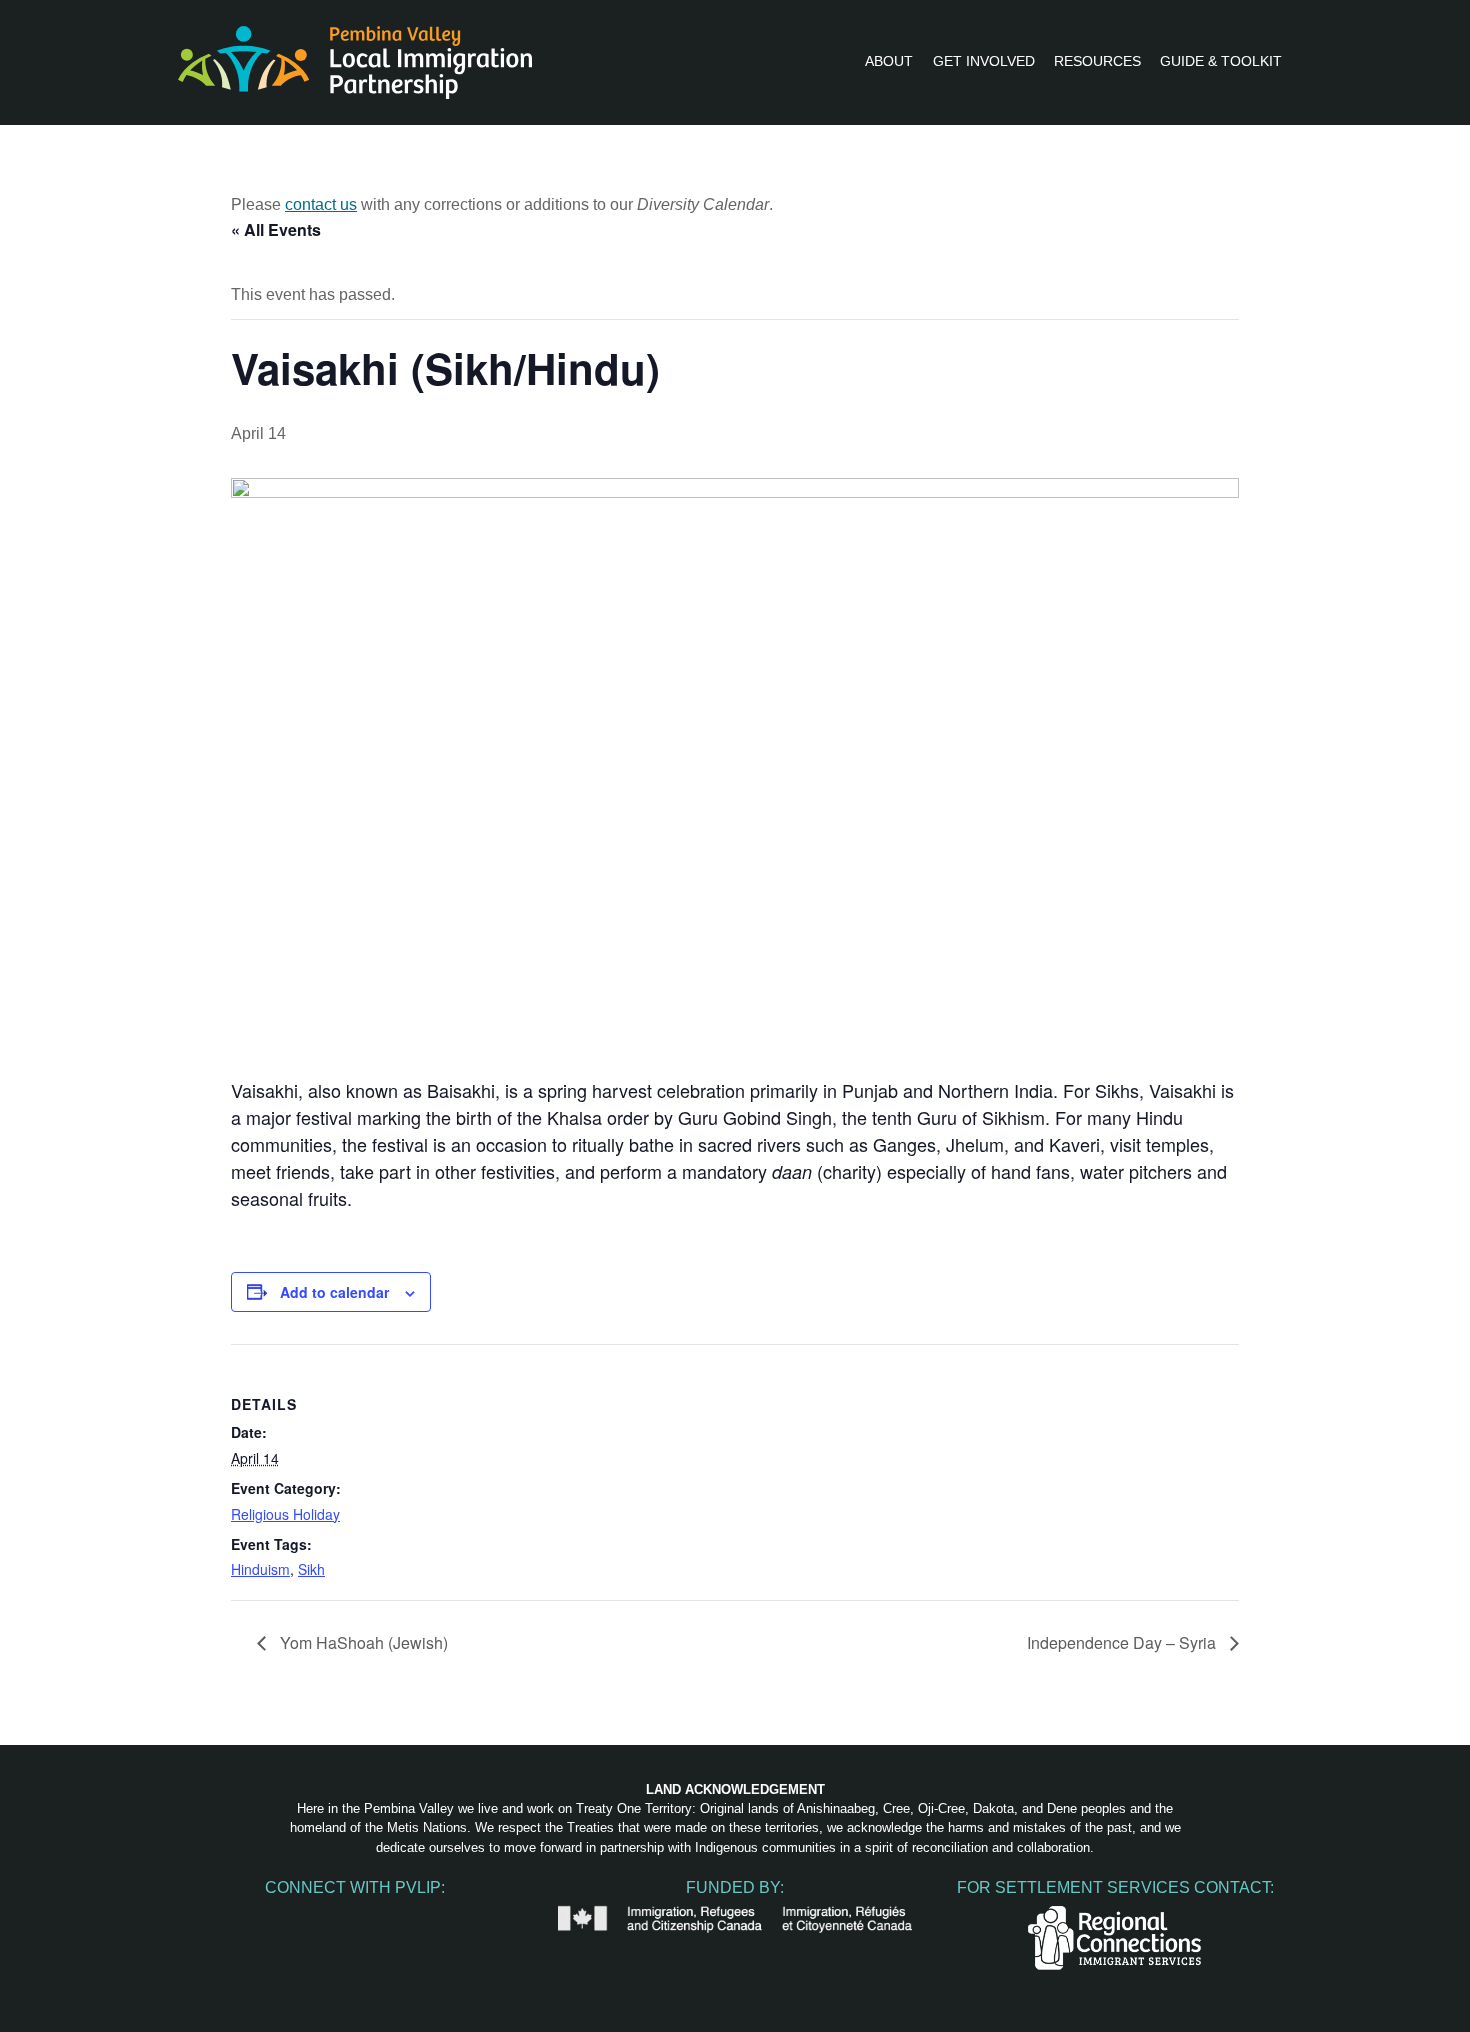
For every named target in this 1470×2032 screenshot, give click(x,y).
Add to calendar (334, 1292)
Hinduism (260, 1569)
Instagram (313, 1916)
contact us (321, 204)
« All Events (276, 229)
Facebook (271, 1916)
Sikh (311, 1569)
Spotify (397, 1916)
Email (439, 1916)
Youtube (355, 1916)
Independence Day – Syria (1123, 1642)
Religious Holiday (285, 1514)
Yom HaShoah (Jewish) (362, 1642)
